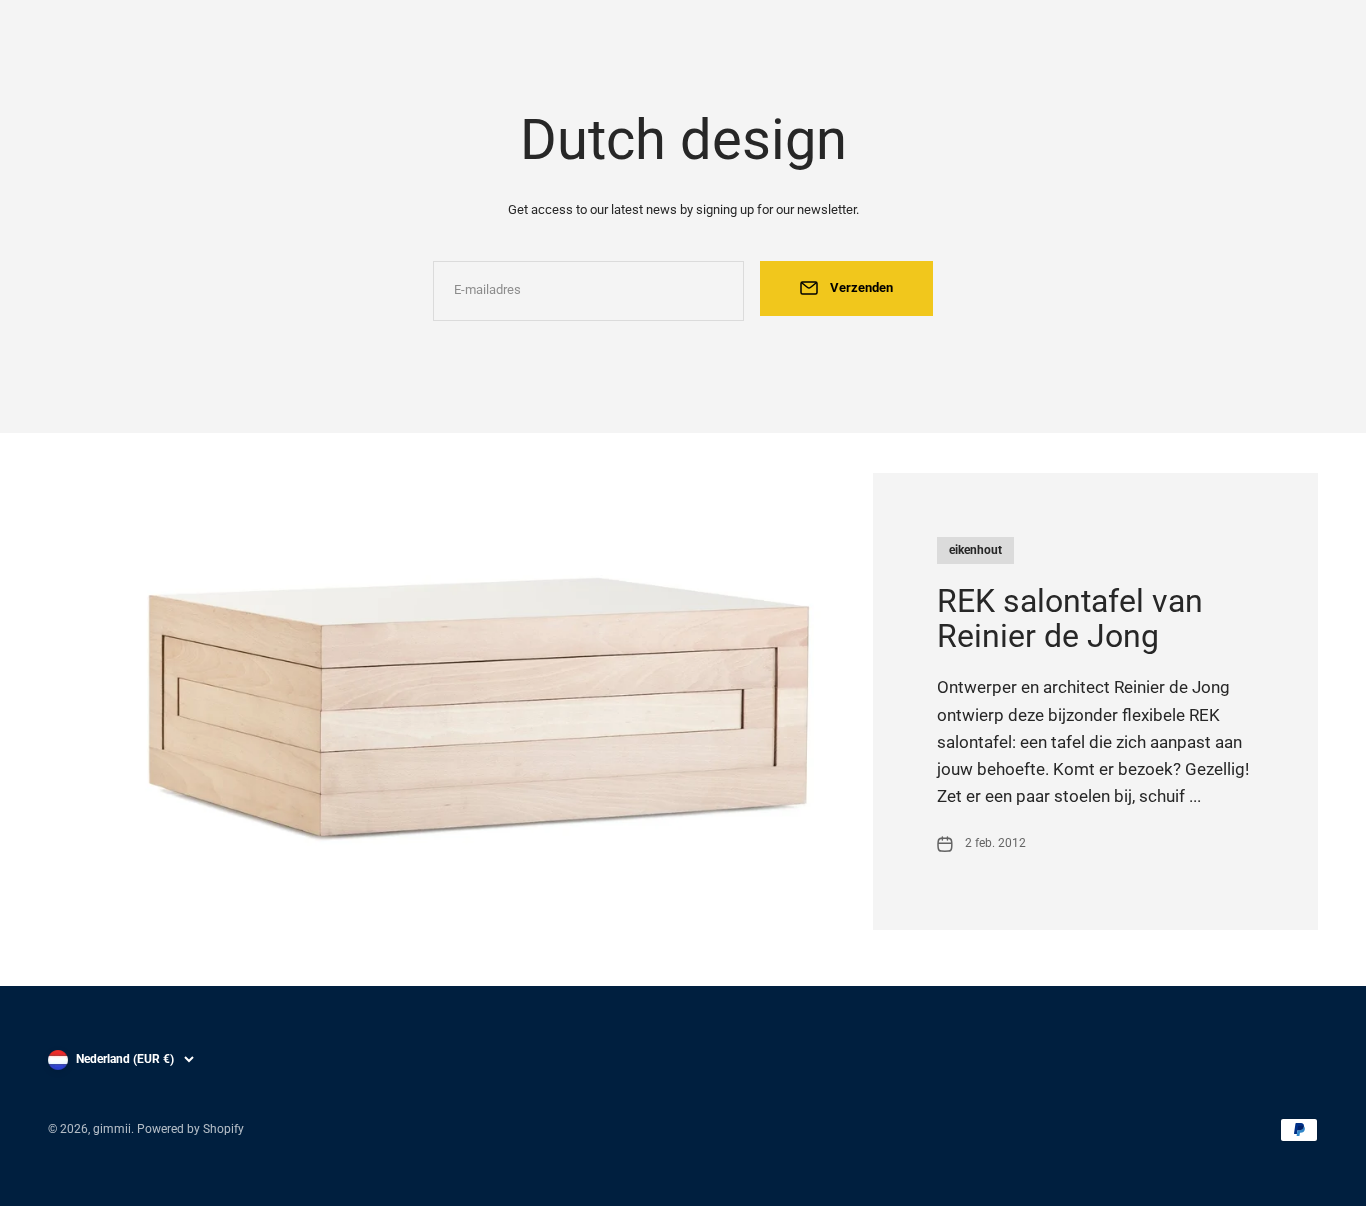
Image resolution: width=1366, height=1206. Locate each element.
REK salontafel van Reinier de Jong (1070, 618)
